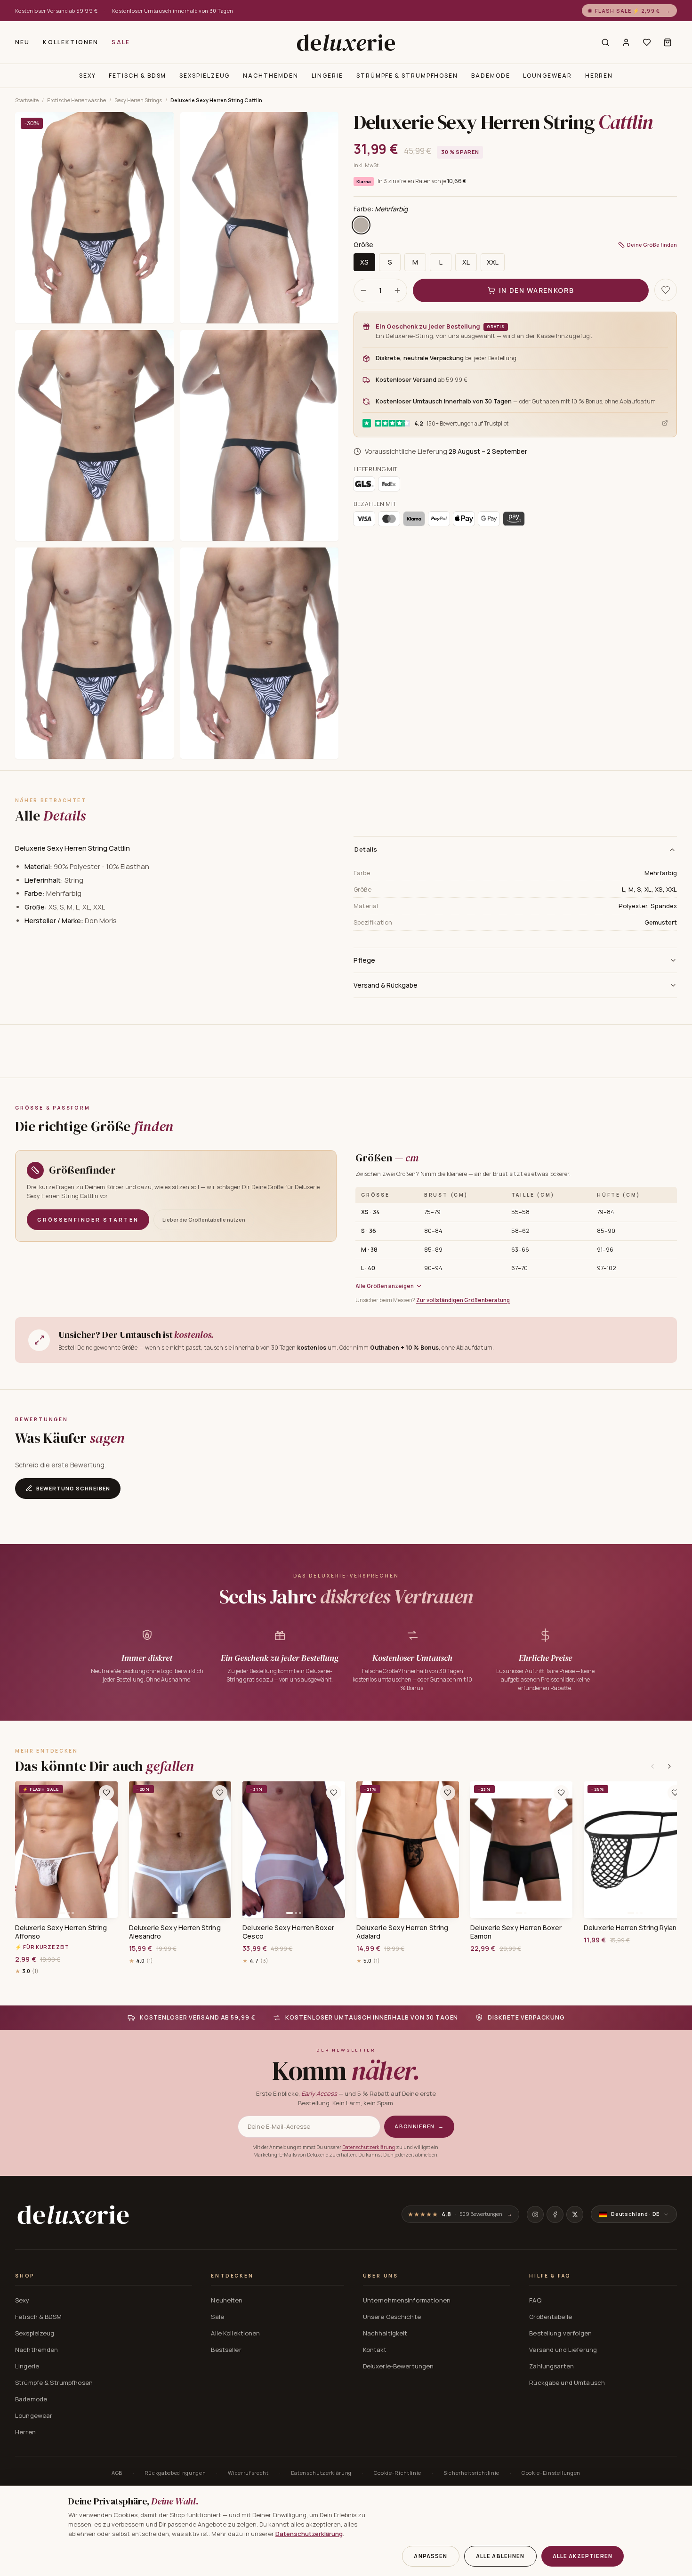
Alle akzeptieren (583, 2556)
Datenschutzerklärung (369, 2147)
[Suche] (605, 42)
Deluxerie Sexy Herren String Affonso (61, 1932)
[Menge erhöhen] (397, 290)
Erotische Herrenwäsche (76, 100)
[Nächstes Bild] (107, 1850)
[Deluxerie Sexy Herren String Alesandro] (180, 1850)
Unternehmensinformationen (407, 2300)
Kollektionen (71, 42)
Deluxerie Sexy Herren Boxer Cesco (288, 1932)
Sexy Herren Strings (138, 100)
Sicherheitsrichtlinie (471, 2473)
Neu (22, 42)
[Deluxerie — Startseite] (346, 42)
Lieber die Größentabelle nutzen (204, 1220)
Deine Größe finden (652, 244)
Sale (121, 42)
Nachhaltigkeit (385, 2333)
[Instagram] (535, 2214)
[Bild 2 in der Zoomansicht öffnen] (260, 218)
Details (366, 849)
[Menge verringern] (363, 290)
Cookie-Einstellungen (551, 2473)
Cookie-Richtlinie (398, 2473)
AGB (117, 2473)
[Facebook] (555, 2214)
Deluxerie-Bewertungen (398, 2366)
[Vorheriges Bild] (25, 1850)
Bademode (491, 76)
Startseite (27, 100)
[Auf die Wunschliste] (666, 290)
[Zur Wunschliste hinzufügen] (106, 1793)
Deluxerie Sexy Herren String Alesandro (175, 1932)
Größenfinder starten (88, 1220)
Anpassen (430, 2556)
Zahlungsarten (551, 2366)
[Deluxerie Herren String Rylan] (635, 1850)
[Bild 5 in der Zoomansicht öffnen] (94, 653)
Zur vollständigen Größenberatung (463, 1300)
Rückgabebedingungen (175, 2473)
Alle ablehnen (500, 2556)
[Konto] (626, 42)
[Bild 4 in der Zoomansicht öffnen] (260, 436)
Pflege (364, 960)
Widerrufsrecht (248, 2473)
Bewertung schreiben (73, 1488)
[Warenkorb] (668, 42)
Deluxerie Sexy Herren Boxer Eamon (516, 1932)
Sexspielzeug (205, 76)
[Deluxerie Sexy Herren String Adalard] (408, 1850)
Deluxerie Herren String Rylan (630, 1928)
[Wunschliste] (647, 42)
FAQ (535, 2300)
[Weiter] (669, 1766)
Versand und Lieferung (563, 2350)
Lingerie (327, 76)
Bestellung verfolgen (560, 2333)
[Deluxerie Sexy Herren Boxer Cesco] (294, 1850)
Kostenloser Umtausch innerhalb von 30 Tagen (173, 11)
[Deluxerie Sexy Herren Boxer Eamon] (522, 1850)
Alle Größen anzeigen (385, 1286)
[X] (575, 2214)
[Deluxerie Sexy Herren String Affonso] (66, 1850)
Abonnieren (419, 2126)
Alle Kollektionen (235, 2333)
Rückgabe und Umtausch (567, 2383)
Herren (599, 76)
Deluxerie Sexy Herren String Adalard (402, 1932)
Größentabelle (551, 2317)
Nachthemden (270, 76)
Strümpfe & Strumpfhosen (407, 76)
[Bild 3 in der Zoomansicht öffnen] (94, 436)
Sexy (88, 76)
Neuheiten (227, 2300)
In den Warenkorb (537, 290)
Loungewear (547, 76)
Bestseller (226, 2350)
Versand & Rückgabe (386, 985)
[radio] (361, 225)
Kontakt (375, 2350)
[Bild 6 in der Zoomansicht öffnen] (260, 653)
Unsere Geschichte (392, 2317)
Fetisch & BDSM (137, 76)
